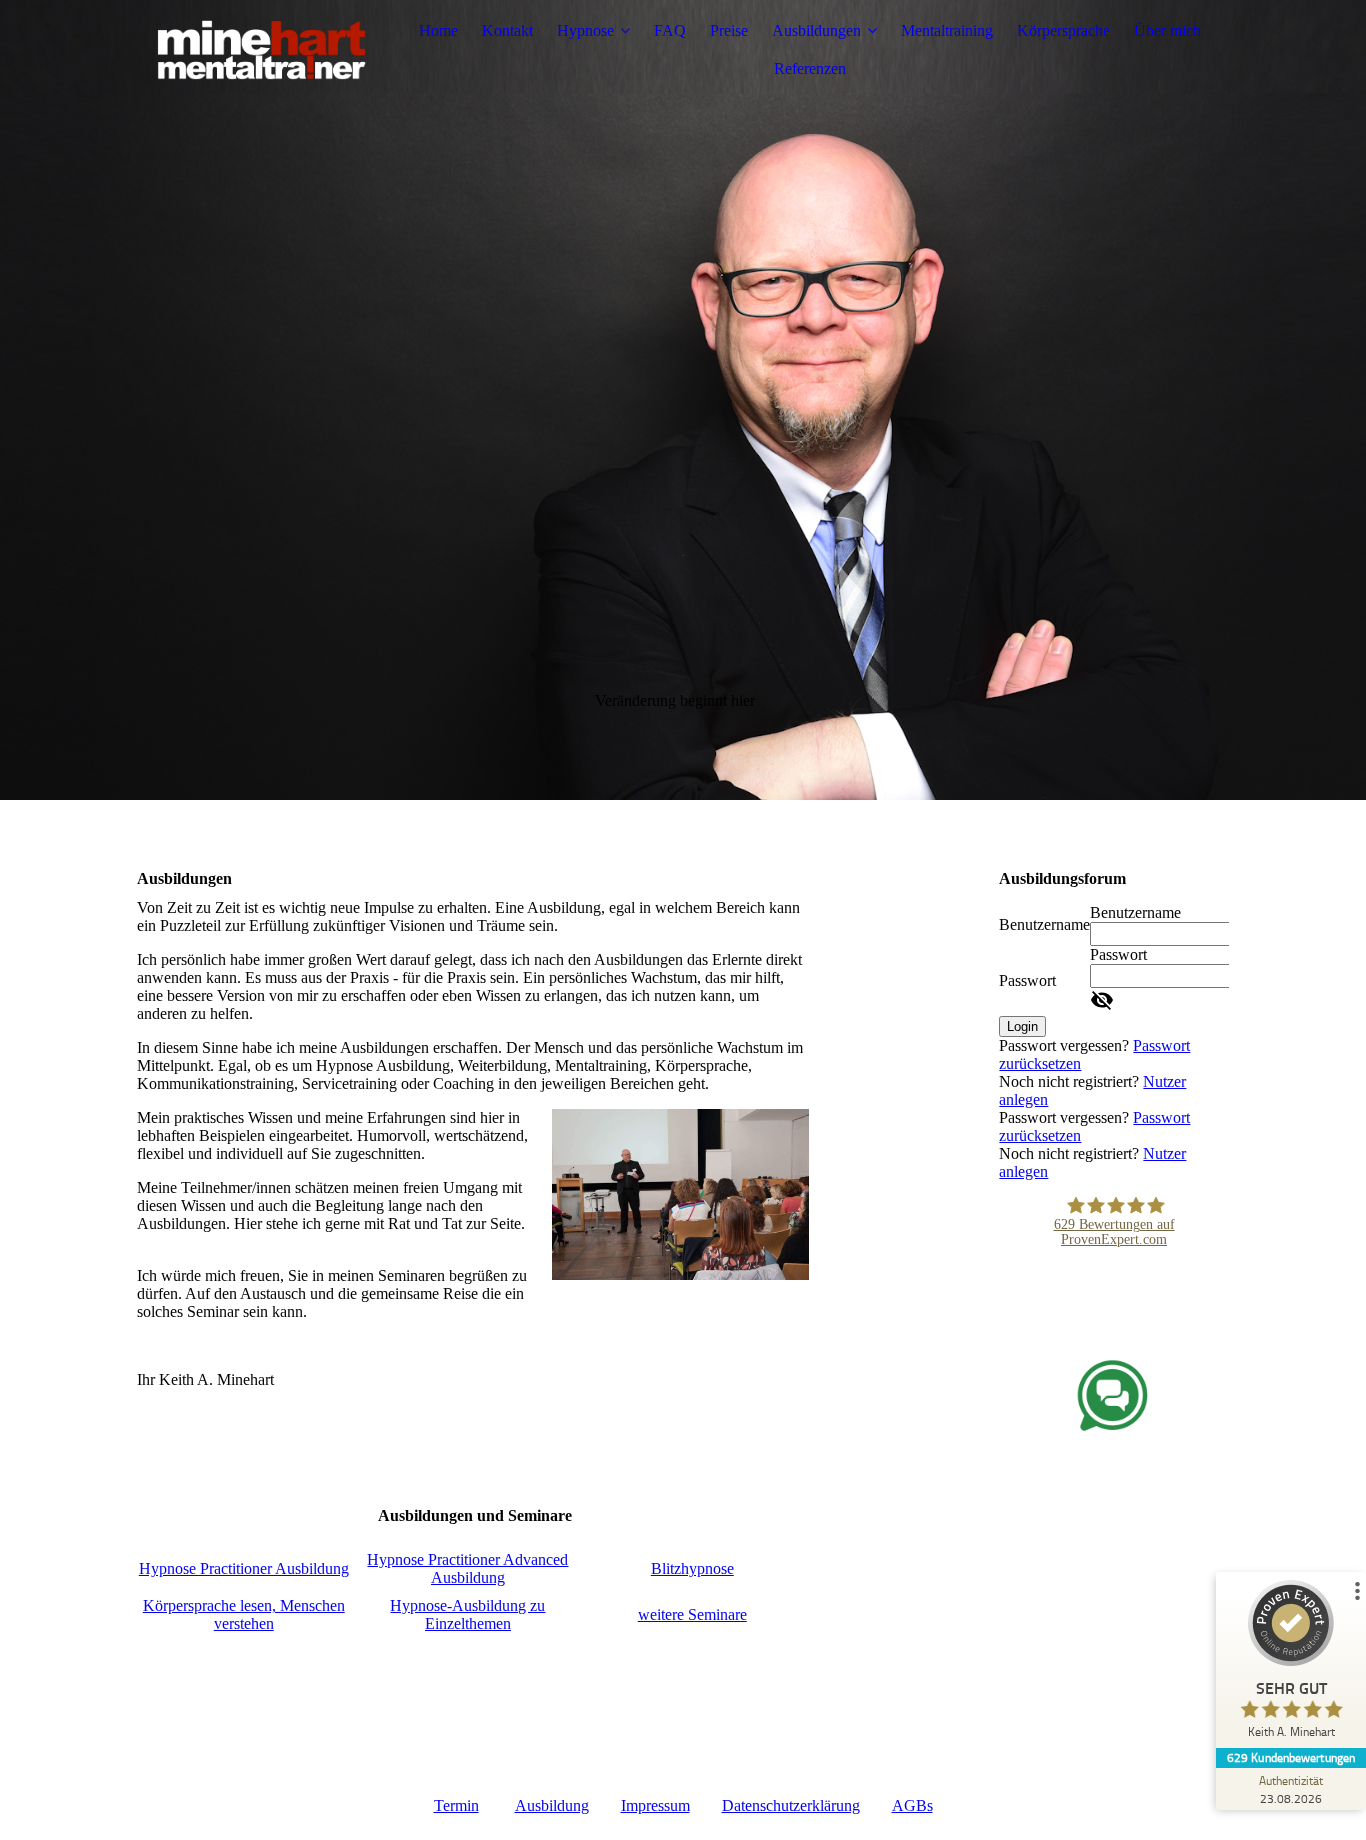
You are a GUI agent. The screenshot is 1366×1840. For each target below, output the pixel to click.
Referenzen (810, 68)
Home (438, 30)
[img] (262, 50)
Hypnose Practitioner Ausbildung (244, 1568)
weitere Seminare (692, 1614)
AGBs (912, 1805)
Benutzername (1044, 924)
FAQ (670, 30)
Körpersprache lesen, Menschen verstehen (244, 1614)
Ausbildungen (816, 30)
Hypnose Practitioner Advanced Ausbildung (467, 1568)
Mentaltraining (947, 30)
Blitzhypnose (692, 1568)
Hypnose (585, 30)
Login (1022, 1026)
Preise (729, 30)
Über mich (1167, 30)
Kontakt (507, 30)
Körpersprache (1063, 30)
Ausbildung (552, 1805)
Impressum (655, 1805)
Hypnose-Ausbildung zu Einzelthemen (467, 1614)
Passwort (1027, 980)
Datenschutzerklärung (791, 1805)
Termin (456, 1805)
